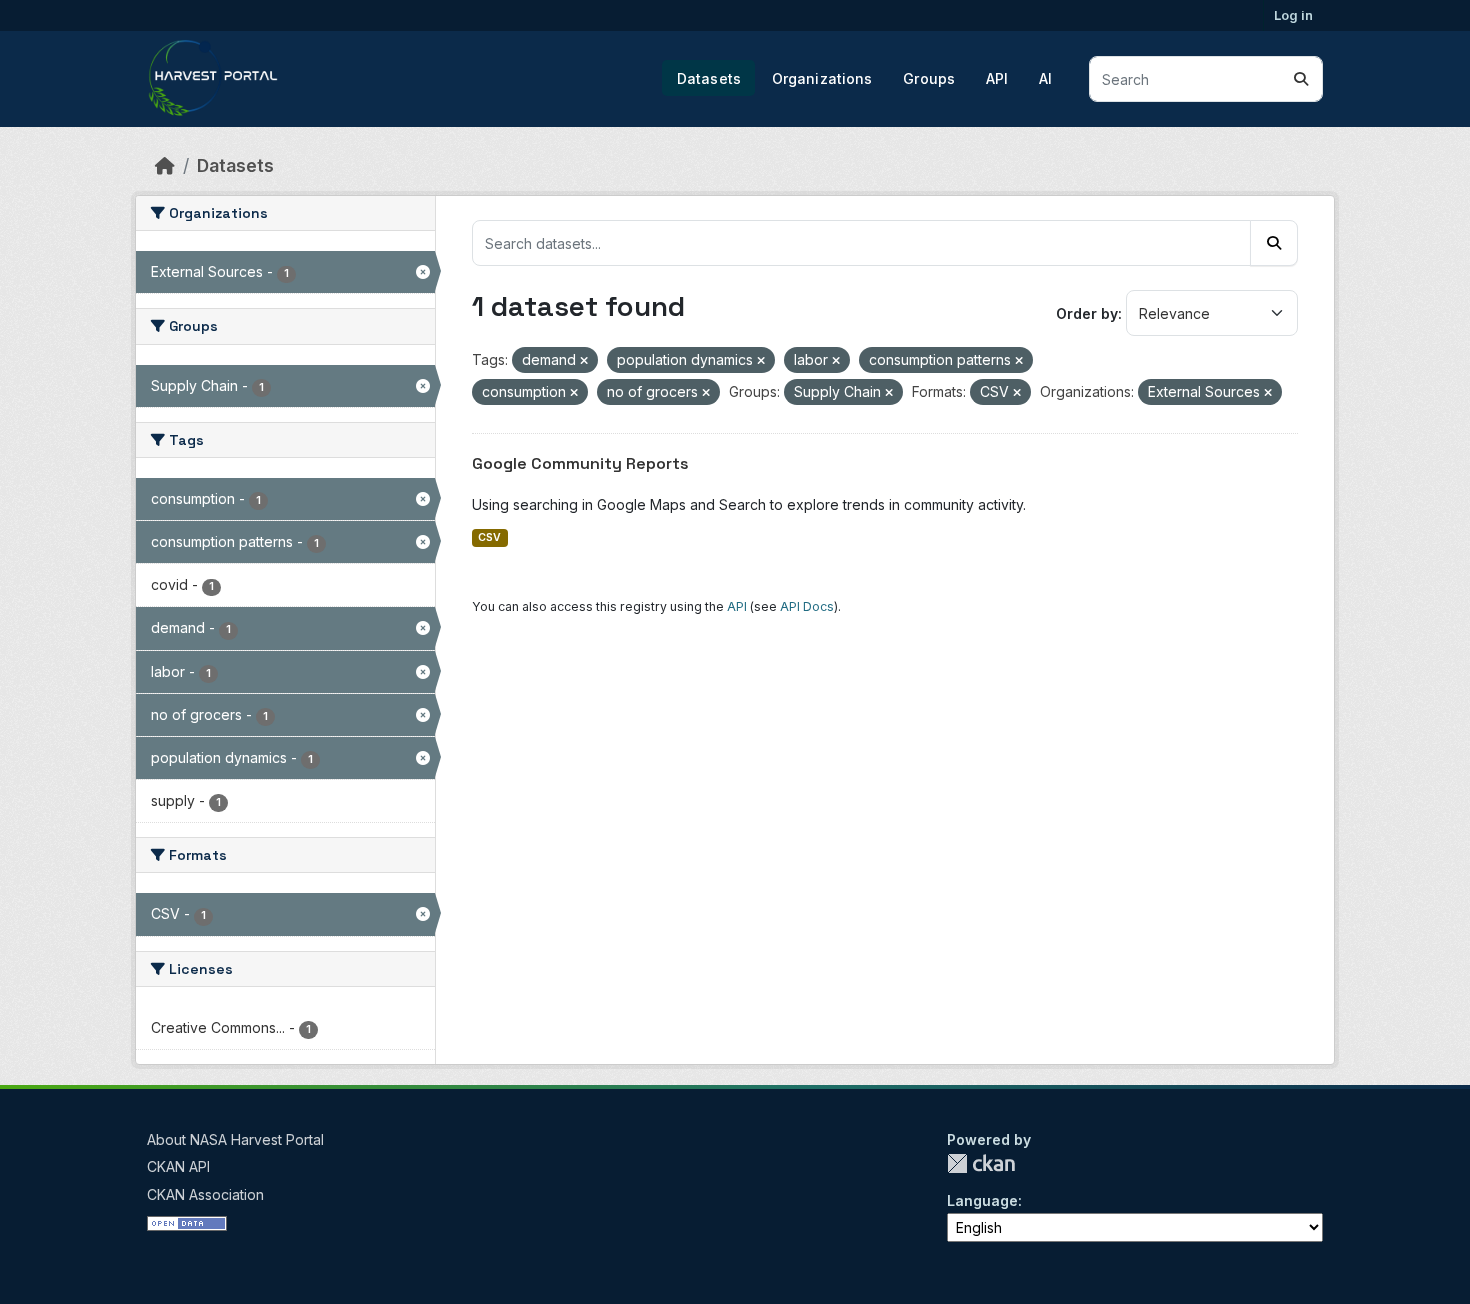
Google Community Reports (580, 463)
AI (1045, 78)
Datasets (709, 78)
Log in (1293, 15)
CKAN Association (205, 1194)
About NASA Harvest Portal (235, 1139)
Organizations (822, 78)
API (997, 78)
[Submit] (1301, 79)
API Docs (807, 606)
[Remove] (584, 361)
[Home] (165, 165)
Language (982, 1200)
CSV (489, 537)
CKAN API (178, 1166)
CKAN (981, 1163)
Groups (929, 78)
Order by (1087, 313)
